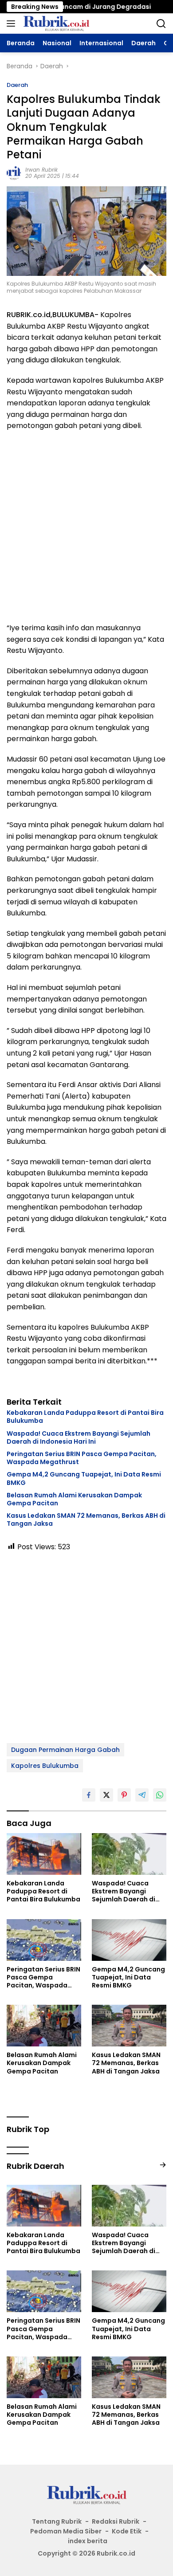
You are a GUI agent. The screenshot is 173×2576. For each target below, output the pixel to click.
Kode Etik (127, 2531)
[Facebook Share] (89, 1795)
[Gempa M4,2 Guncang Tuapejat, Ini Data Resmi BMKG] (129, 1940)
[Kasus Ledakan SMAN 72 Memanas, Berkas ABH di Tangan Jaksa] (129, 2026)
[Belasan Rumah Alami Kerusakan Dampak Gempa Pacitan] (44, 2026)
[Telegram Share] (142, 1795)
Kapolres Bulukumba (45, 1766)
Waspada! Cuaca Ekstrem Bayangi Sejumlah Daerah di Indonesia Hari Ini (79, 1437)
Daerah (17, 85)
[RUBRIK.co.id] (55, 24)
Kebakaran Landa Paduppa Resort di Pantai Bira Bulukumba (85, 1417)
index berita (88, 2541)
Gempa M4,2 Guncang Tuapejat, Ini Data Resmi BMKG (84, 1478)
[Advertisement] (86, 527)
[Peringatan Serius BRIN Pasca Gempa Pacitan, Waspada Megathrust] (44, 1940)
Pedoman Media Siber (66, 2531)
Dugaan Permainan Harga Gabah (65, 1750)
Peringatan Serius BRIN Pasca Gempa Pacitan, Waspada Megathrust (82, 1458)
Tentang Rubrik (57, 2521)
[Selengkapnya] (163, 2165)
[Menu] (13, 24)
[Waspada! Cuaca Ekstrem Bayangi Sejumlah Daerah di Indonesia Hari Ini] (129, 1854)
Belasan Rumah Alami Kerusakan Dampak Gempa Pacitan (74, 1499)
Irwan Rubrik (41, 170)
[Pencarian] (161, 24)
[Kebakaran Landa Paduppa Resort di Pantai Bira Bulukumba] (44, 1854)
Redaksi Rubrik (116, 2521)
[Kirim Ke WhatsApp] (160, 1795)
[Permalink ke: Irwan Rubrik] (14, 173)
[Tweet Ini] (106, 1795)
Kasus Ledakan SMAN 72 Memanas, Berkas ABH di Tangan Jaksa (86, 1520)
